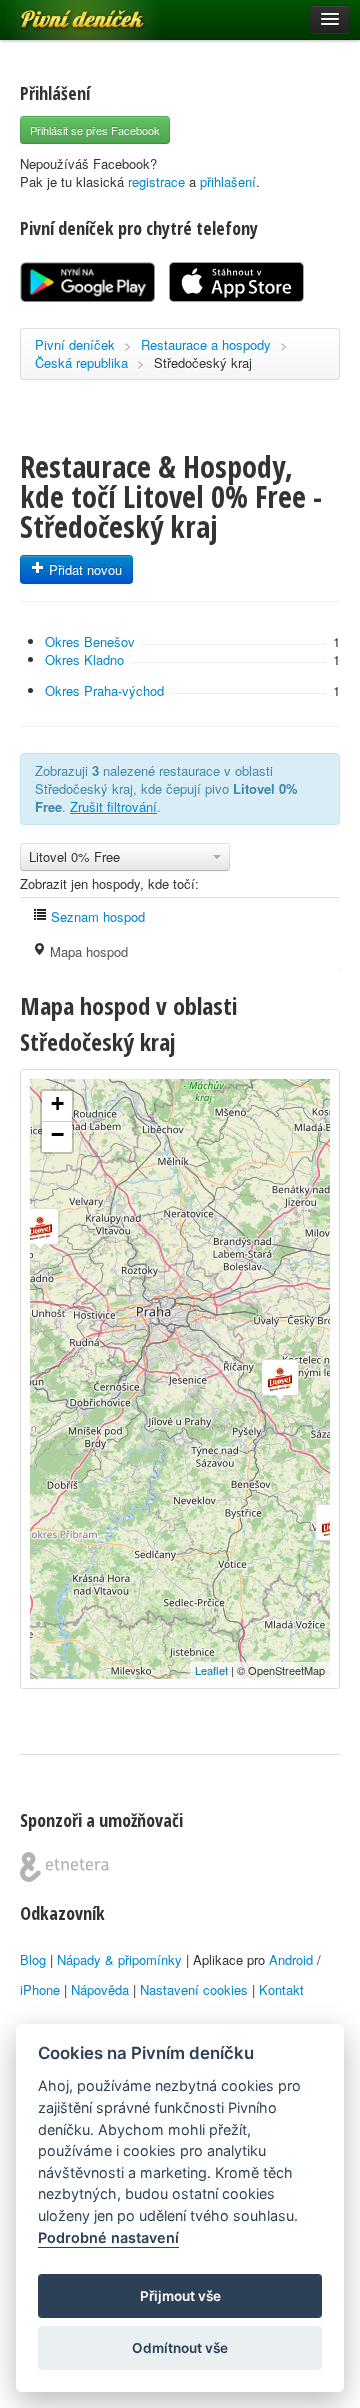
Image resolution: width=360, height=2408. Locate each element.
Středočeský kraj (203, 362)
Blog (33, 1959)
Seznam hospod (96, 916)
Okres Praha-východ (104, 690)
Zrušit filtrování (113, 806)
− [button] (57, 1134)
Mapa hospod (87, 951)
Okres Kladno (84, 659)
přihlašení (228, 181)
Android (291, 1959)
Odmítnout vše (180, 2348)
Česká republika (81, 362)
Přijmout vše (180, 2296)
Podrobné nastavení (108, 2237)
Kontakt (281, 1989)
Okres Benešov (90, 641)
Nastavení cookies (194, 1989)
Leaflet (211, 1670)
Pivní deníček (60, 12)
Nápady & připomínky (119, 1959)
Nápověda (100, 1989)
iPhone (40, 1989)
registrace (156, 181)
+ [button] (57, 1103)
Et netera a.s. (64, 1867)
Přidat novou (83, 569)
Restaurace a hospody (206, 344)
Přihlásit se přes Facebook (95, 130)
